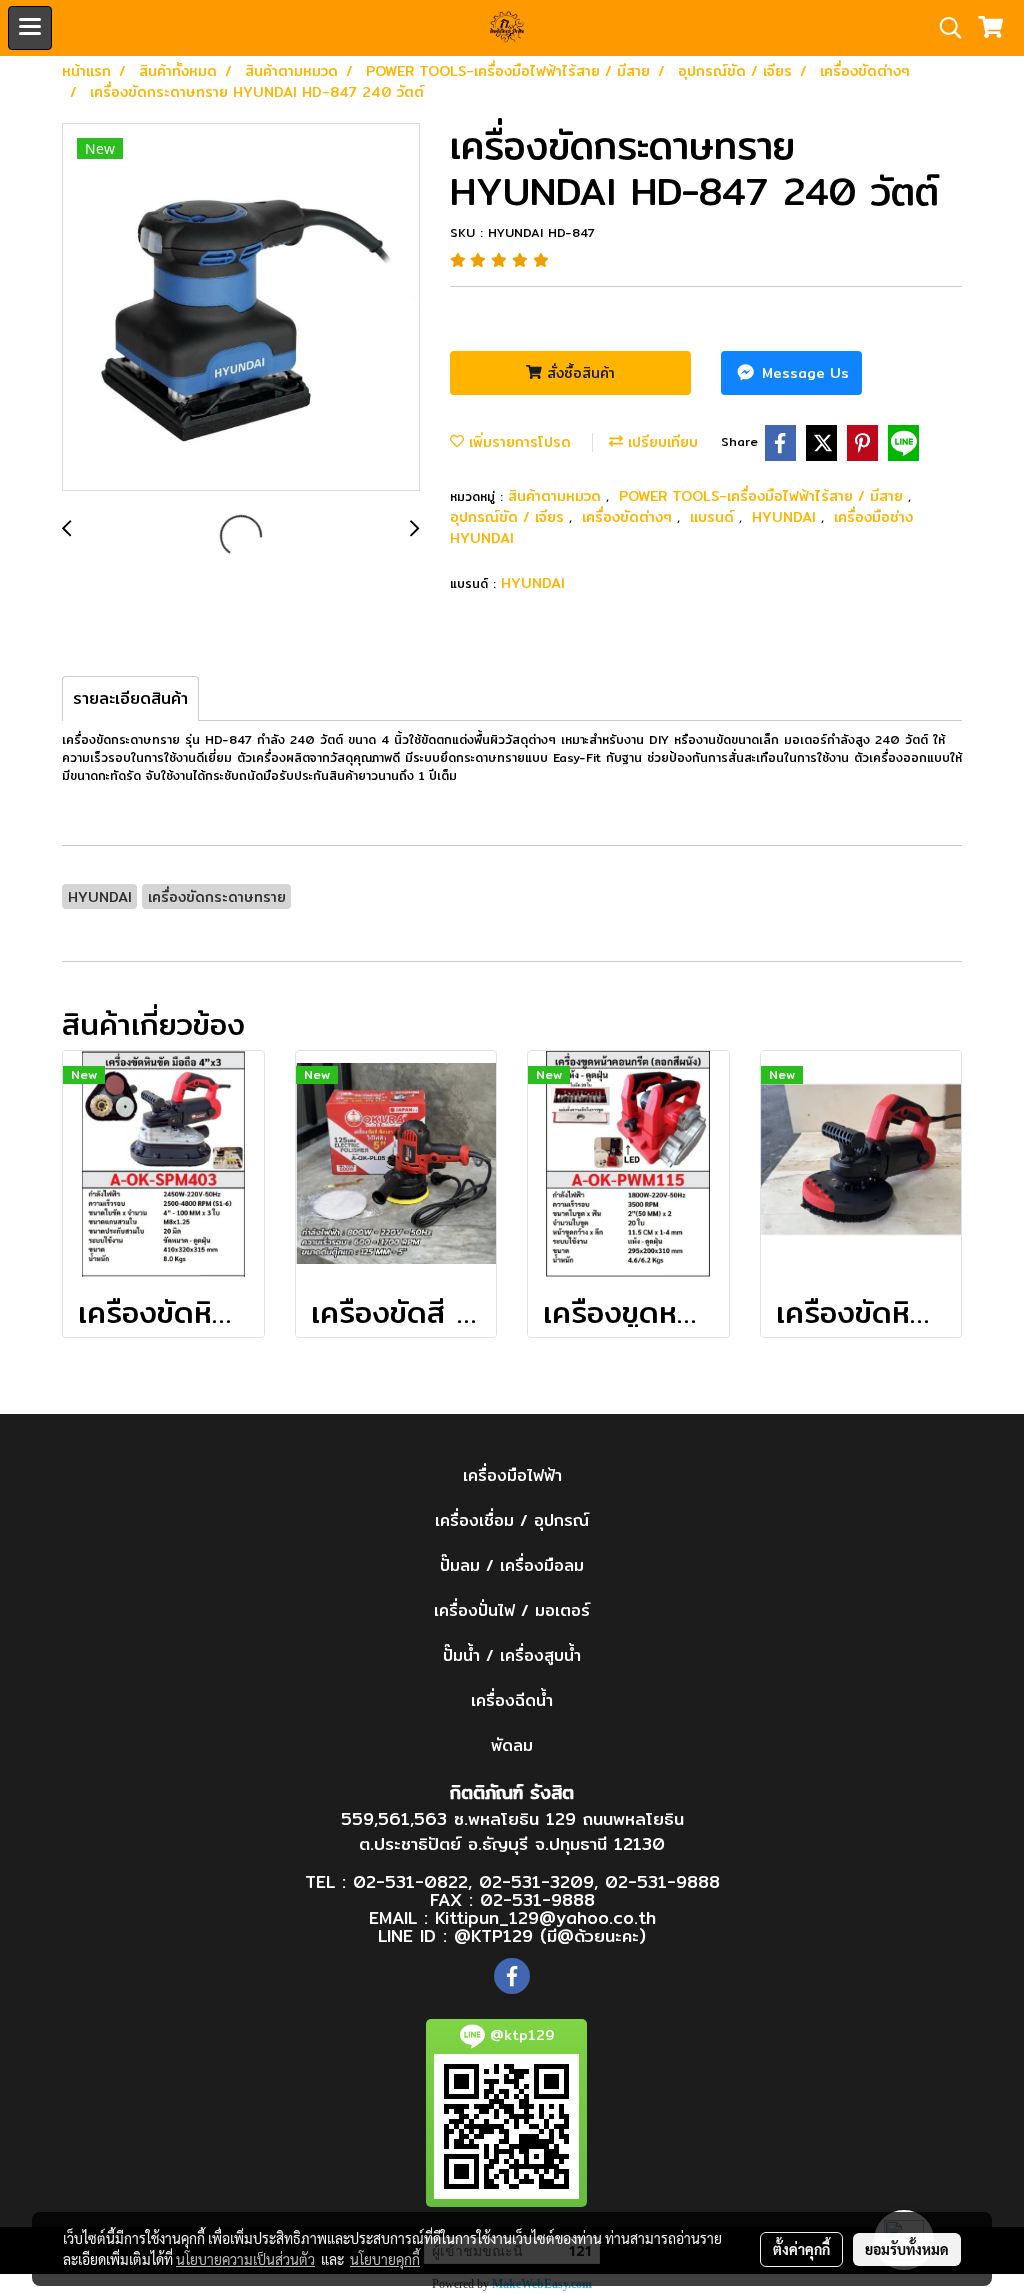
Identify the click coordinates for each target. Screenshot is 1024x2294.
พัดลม (512, 1745)
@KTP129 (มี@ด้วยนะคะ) (550, 1935)
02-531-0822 (410, 1881)
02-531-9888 (662, 1881)
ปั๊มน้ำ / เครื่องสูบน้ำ (512, 1655)
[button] (944, 28)
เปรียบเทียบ (660, 442)
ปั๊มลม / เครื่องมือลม (512, 1565)
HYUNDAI (786, 517)
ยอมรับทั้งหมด (907, 2249)
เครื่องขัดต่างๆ (629, 517)
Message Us (803, 373)
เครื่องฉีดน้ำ (512, 1700)
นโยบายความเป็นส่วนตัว (245, 2259)
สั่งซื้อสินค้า (578, 373)
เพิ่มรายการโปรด (517, 442)
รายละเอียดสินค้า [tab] (130, 698)
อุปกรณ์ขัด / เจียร (509, 517)
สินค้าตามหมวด (557, 496)
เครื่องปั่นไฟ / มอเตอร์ (512, 1610)
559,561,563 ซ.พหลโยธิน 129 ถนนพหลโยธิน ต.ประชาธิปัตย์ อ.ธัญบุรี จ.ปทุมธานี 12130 (512, 1831)
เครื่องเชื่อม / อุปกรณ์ (512, 1520)
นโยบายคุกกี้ (385, 2259)
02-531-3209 (536, 1881)
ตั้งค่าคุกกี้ (801, 2249)
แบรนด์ (714, 517)
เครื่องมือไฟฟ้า (512, 1475)
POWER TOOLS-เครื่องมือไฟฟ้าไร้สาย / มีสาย (763, 496)
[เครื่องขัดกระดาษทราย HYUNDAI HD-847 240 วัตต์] (241, 308)
